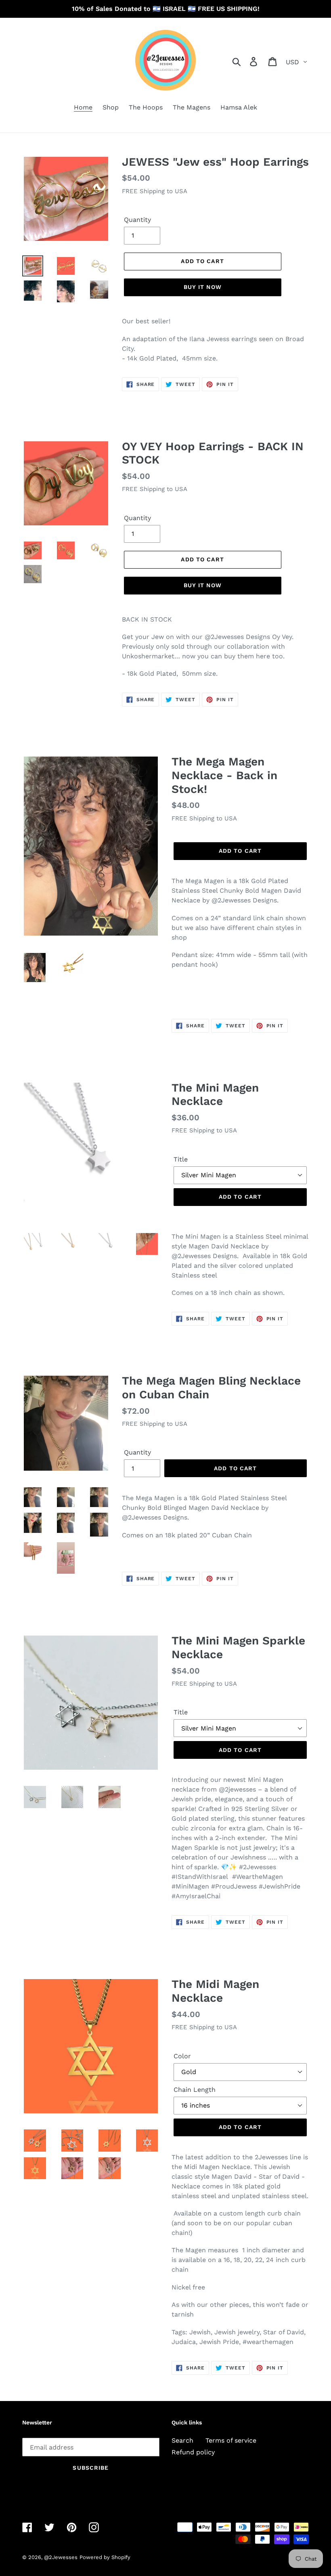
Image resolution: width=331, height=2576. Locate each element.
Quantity (137, 220)
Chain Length (195, 2090)
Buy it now (203, 287)
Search (182, 2440)
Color (182, 2056)
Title (181, 1159)
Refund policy (193, 2452)
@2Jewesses (61, 2557)
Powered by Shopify (105, 2557)
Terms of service (231, 2440)
